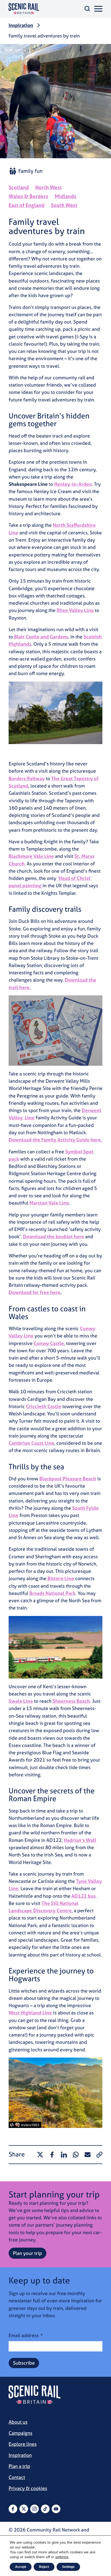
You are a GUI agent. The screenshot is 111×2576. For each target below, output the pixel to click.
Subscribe (24, 2363)
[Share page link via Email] (88, 2155)
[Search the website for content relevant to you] (87, 9)
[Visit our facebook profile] (13, 2509)
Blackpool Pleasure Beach (68, 1479)
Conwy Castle (49, 1343)
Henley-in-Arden (73, 484)
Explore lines (23, 2444)
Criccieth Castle (44, 1406)
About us (18, 2422)
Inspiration (21, 25)
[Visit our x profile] (24, 2509)
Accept (21, 2567)
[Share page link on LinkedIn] (64, 2155)
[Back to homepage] (24, 9)
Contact (17, 2477)
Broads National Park (52, 1593)
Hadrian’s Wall (80, 1840)
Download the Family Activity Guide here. (55, 1140)
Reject (44, 2567)
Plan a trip (19, 2466)
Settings (68, 2567)
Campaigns (20, 2433)
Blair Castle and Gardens (41, 637)
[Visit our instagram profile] (34, 2509)
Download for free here (34, 1292)
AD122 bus (84, 1896)
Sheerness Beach (71, 1701)
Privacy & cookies (28, 2488)
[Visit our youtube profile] (56, 2509)
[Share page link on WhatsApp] (76, 2155)
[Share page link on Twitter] (40, 2155)
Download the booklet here (53, 1237)
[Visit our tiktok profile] (45, 2509)
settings (62, 2557)
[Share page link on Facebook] (52, 2155)
